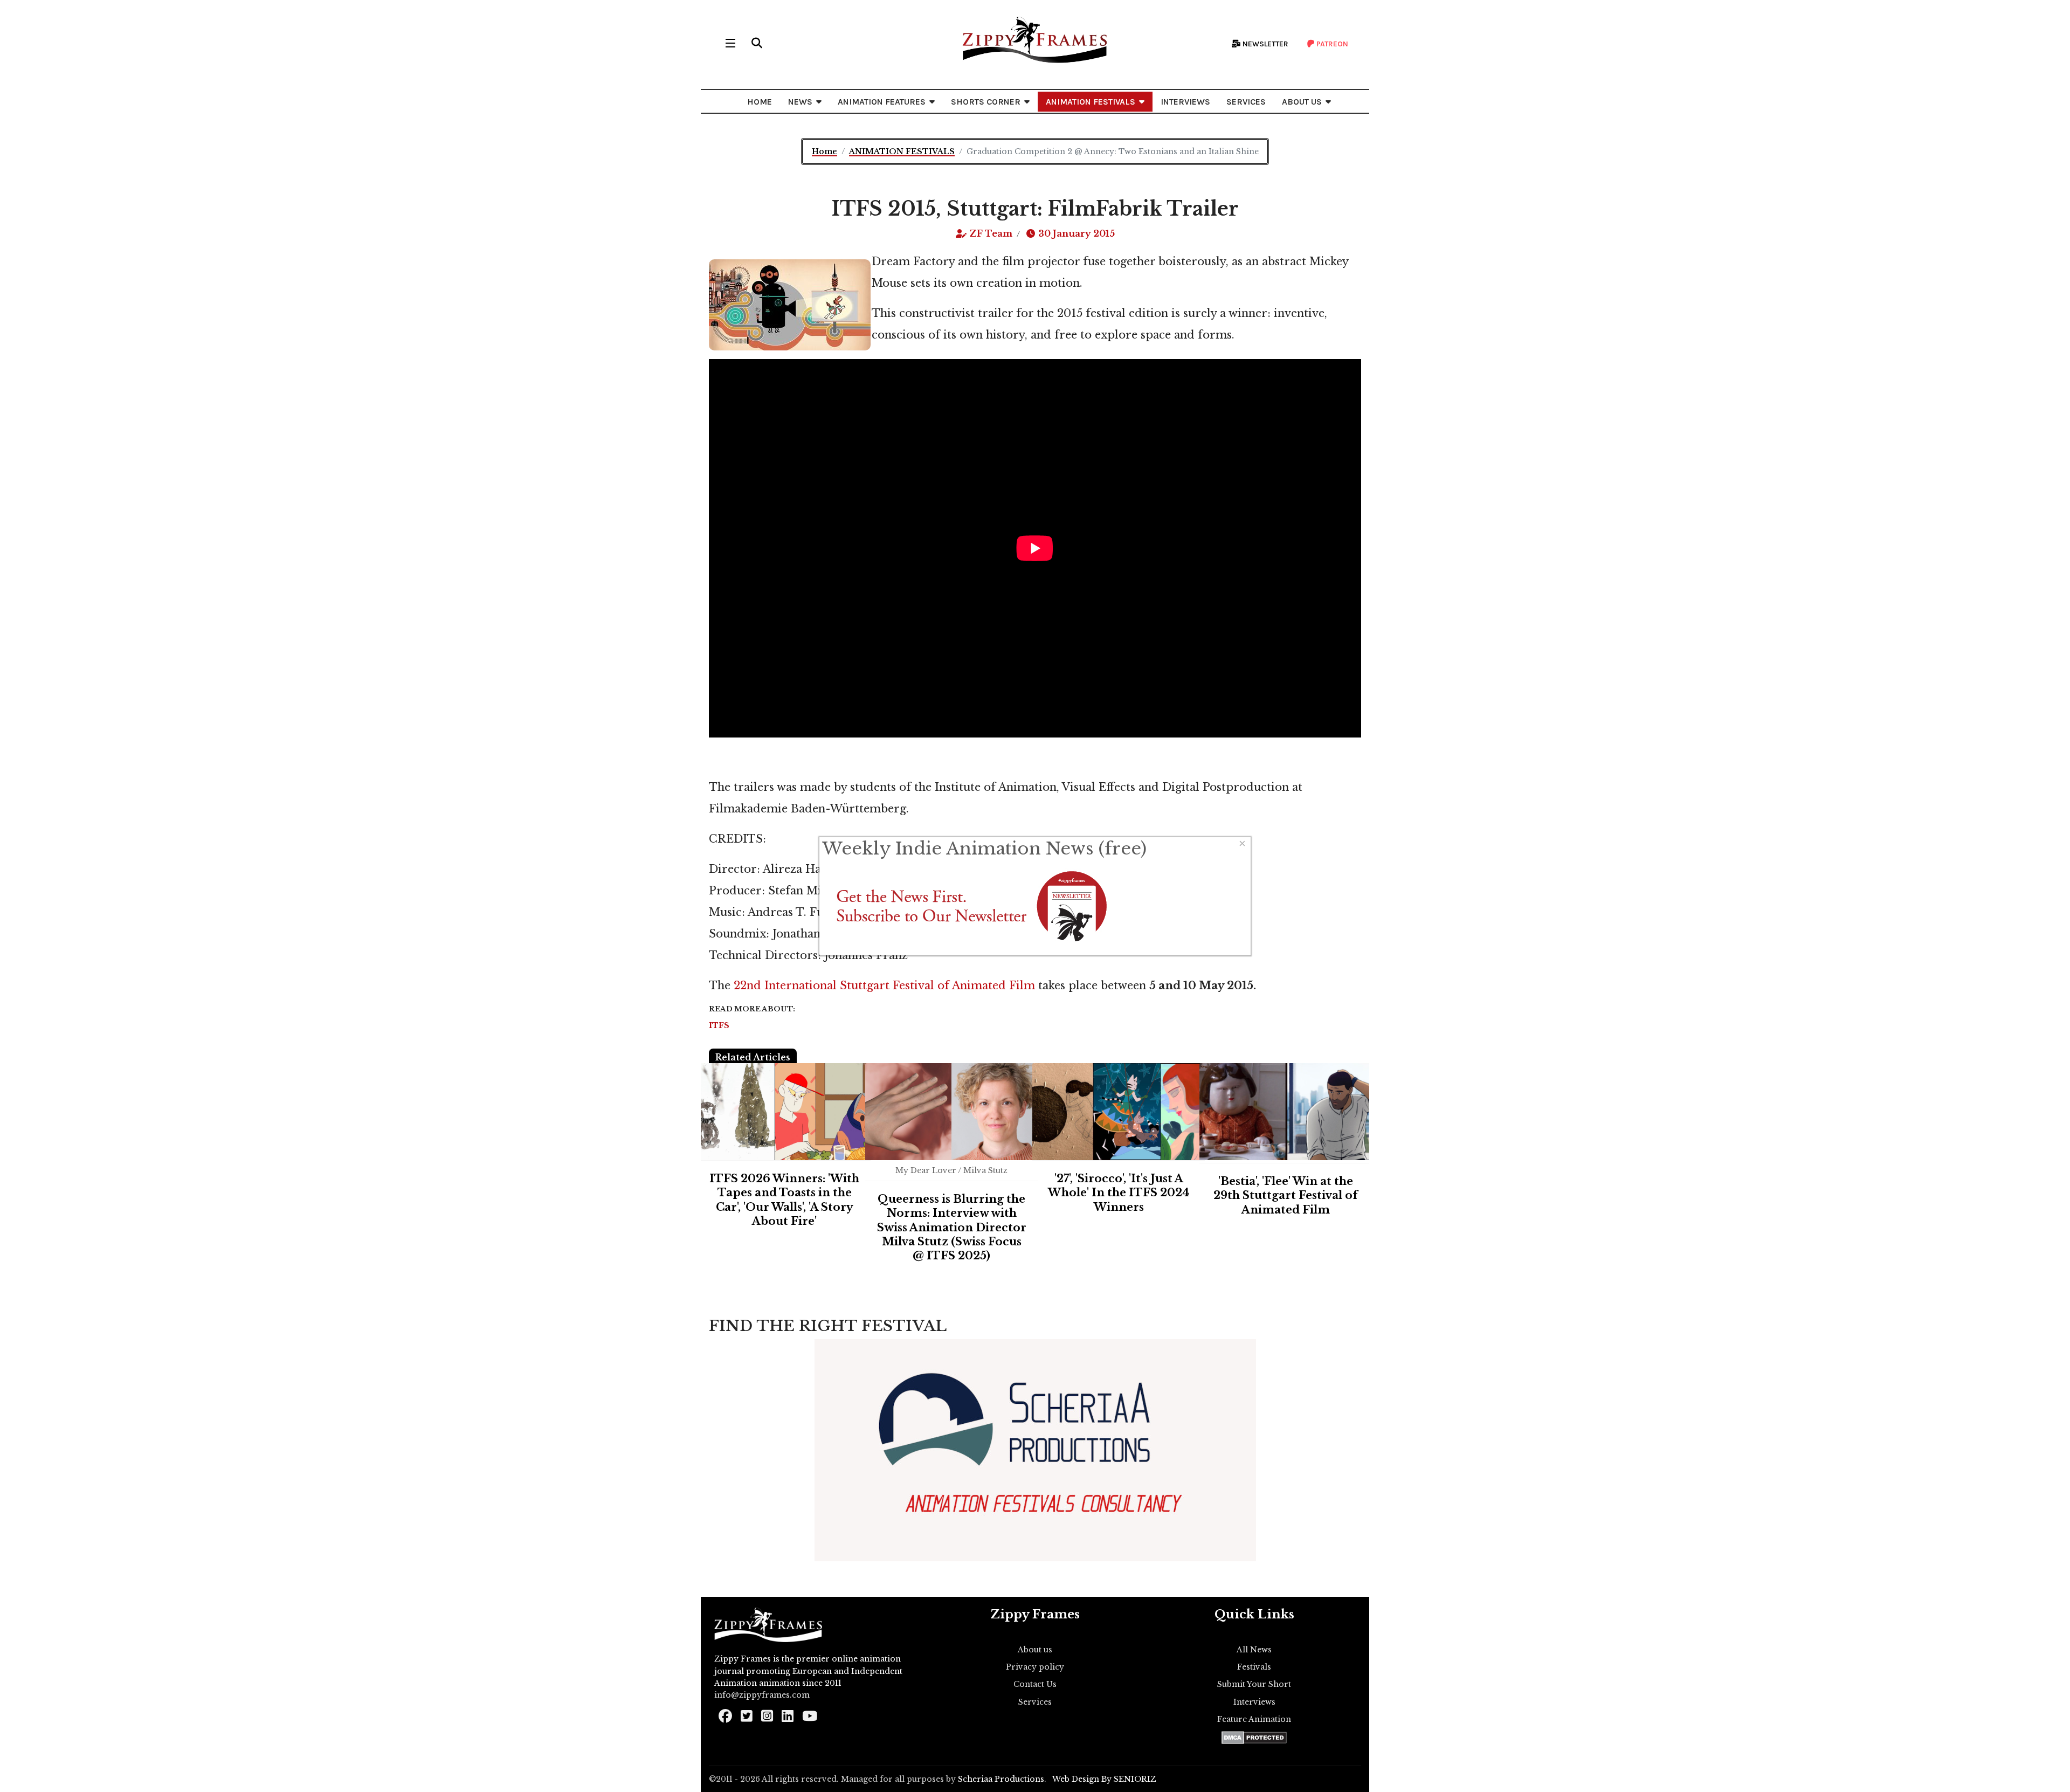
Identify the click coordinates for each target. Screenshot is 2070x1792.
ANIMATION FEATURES (882, 102)
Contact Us (1035, 1684)
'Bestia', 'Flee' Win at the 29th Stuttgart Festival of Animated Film (1286, 1195)
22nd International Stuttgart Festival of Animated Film (883, 985)
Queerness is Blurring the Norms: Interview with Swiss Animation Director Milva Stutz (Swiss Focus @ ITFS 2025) (952, 1228)
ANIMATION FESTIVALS (1091, 102)
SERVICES (1246, 102)
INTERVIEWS (1185, 102)
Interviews (1254, 1702)
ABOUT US (1302, 102)
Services (1035, 1702)
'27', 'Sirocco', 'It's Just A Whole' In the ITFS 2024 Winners (1119, 1193)
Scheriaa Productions (1001, 1779)
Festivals (1254, 1667)
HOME (760, 102)
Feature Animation (1254, 1719)
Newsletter (1265, 44)
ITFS (719, 1025)
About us (1035, 1650)
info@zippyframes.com (762, 1695)
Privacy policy (1035, 1667)
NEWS (800, 102)
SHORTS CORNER (986, 102)
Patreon (1331, 44)
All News (1254, 1650)
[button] (757, 43)
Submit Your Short (1254, 1684)
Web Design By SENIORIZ (1104, 1779)
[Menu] (730, 43)
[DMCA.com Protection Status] (1254, 1738)
